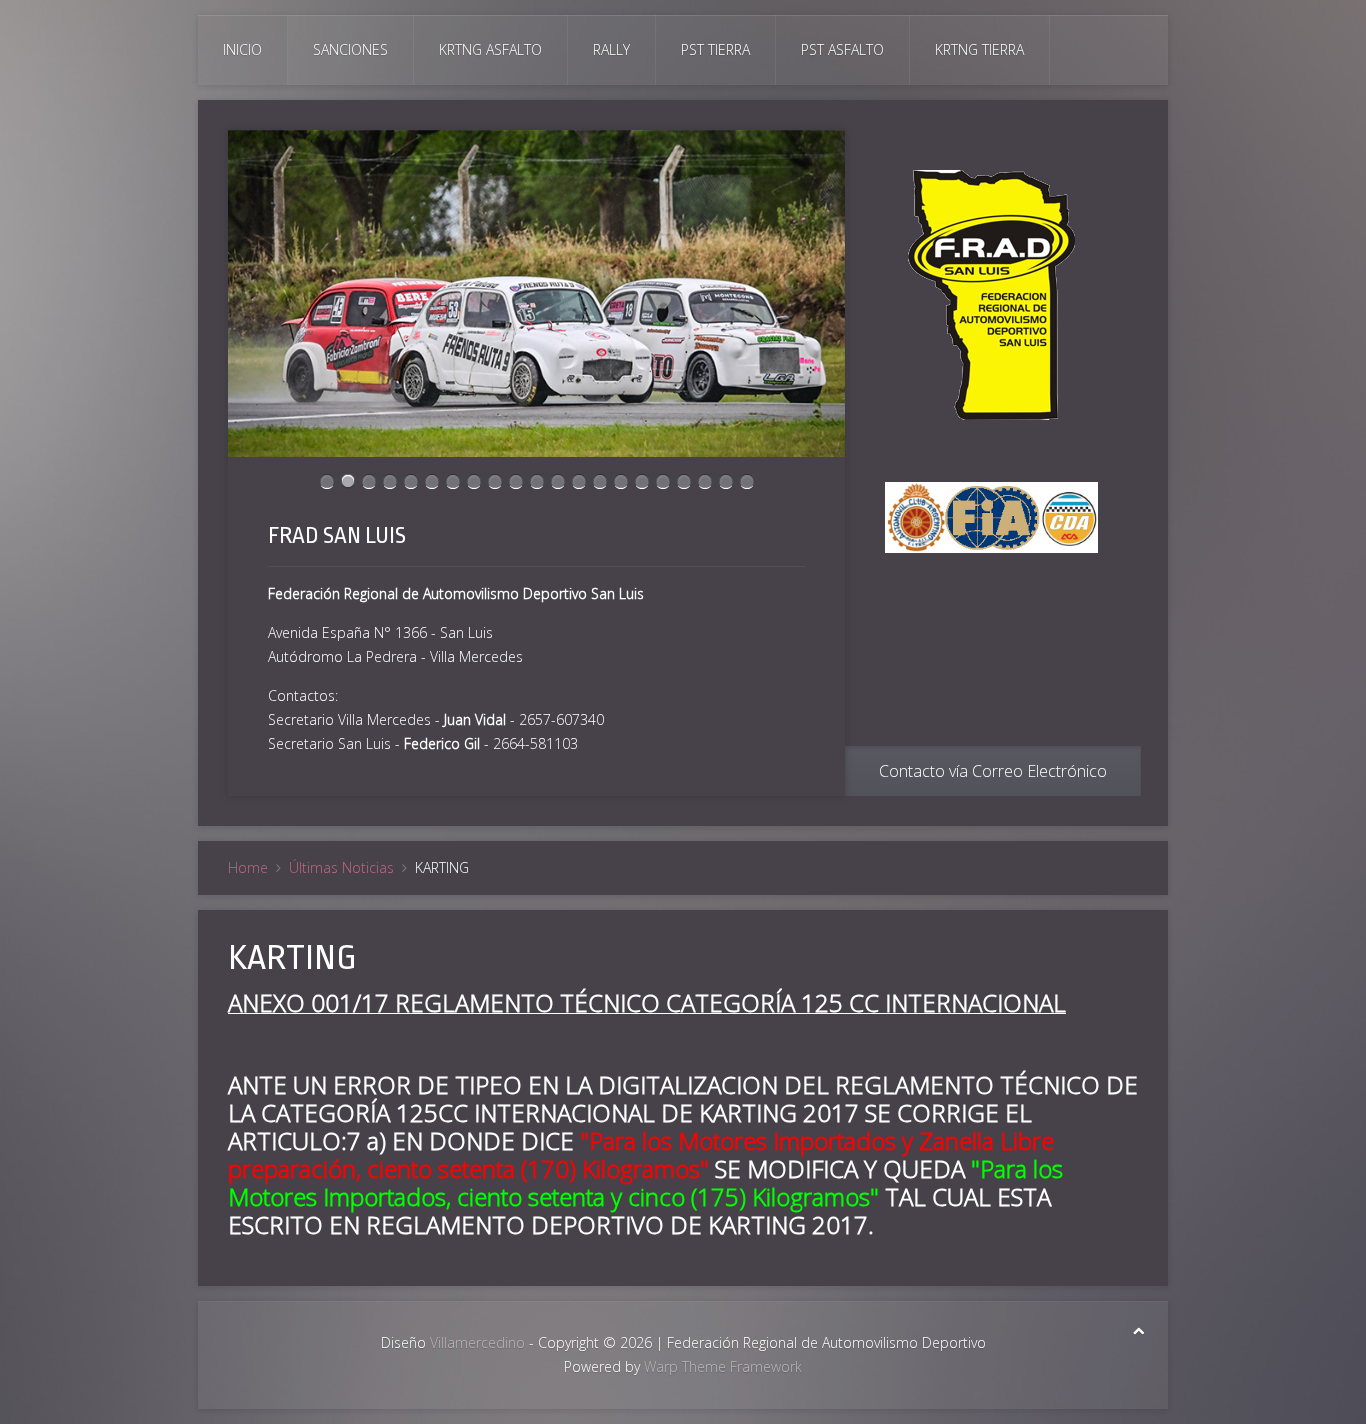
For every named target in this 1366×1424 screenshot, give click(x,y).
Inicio (242, 49)
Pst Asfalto (842, 49)
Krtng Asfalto (490, 49)
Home (248, 867)
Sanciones (350, 49)
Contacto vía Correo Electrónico (993, 771)
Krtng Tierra (979, 49)
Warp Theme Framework (723, 1366)
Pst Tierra (715, 49)
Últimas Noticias (341, 867)
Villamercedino (477, 1342)
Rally (611, 49)
